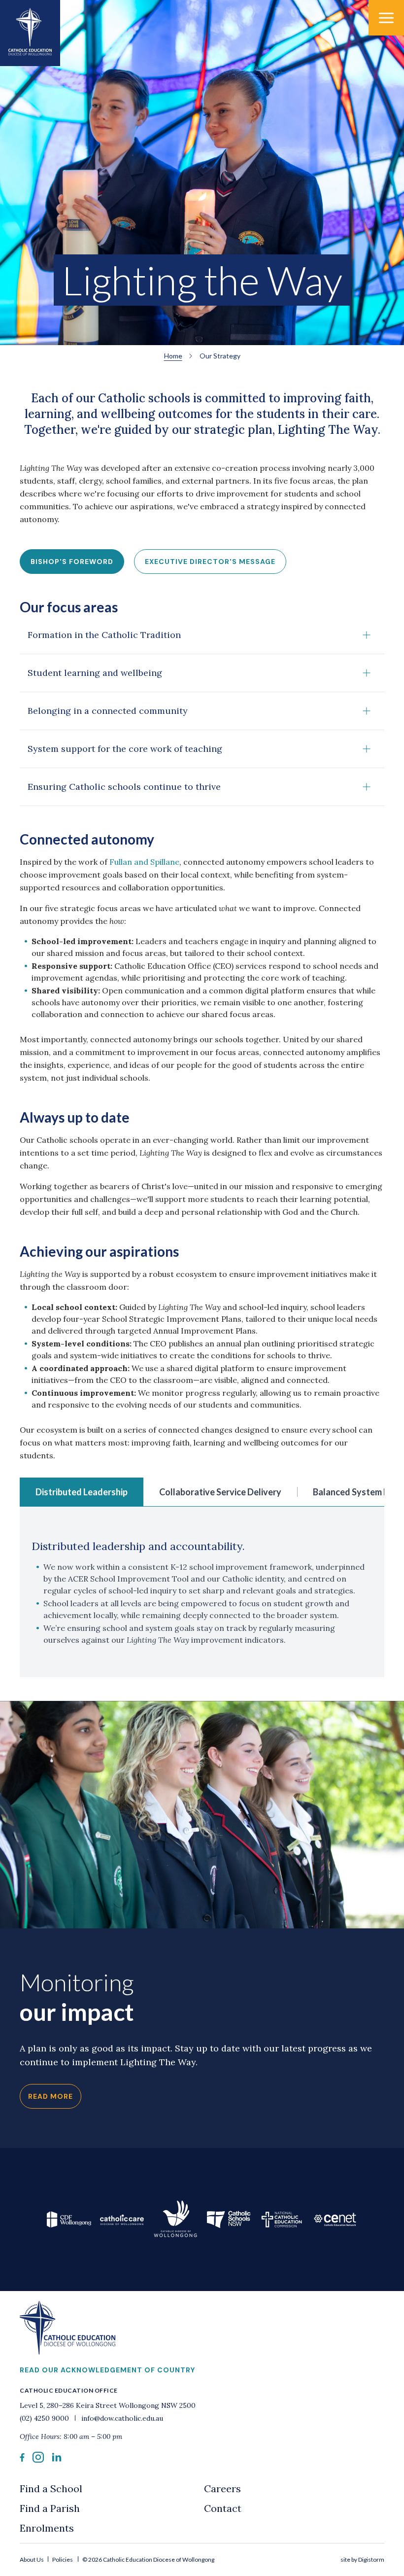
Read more (50, 2096)
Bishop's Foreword (72, 562)
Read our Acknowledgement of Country (107, 2370)
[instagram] (38, 2460)
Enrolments (47, 2528)
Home (173, 356)
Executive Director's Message (210, 562)
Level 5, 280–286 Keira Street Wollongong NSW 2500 (108, 2405)
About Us (32, 2559)
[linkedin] (57, 2459)
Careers (222, 2488)
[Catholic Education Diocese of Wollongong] (30, 33)
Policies (63, 2559)
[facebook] (22, 2459)
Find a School (51, 2488)
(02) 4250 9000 (45, 2418)
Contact (223, 2508)
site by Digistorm (362, 2559)
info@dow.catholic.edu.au (121, 2418)
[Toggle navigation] (386, 18)
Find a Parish (50, 2508)
